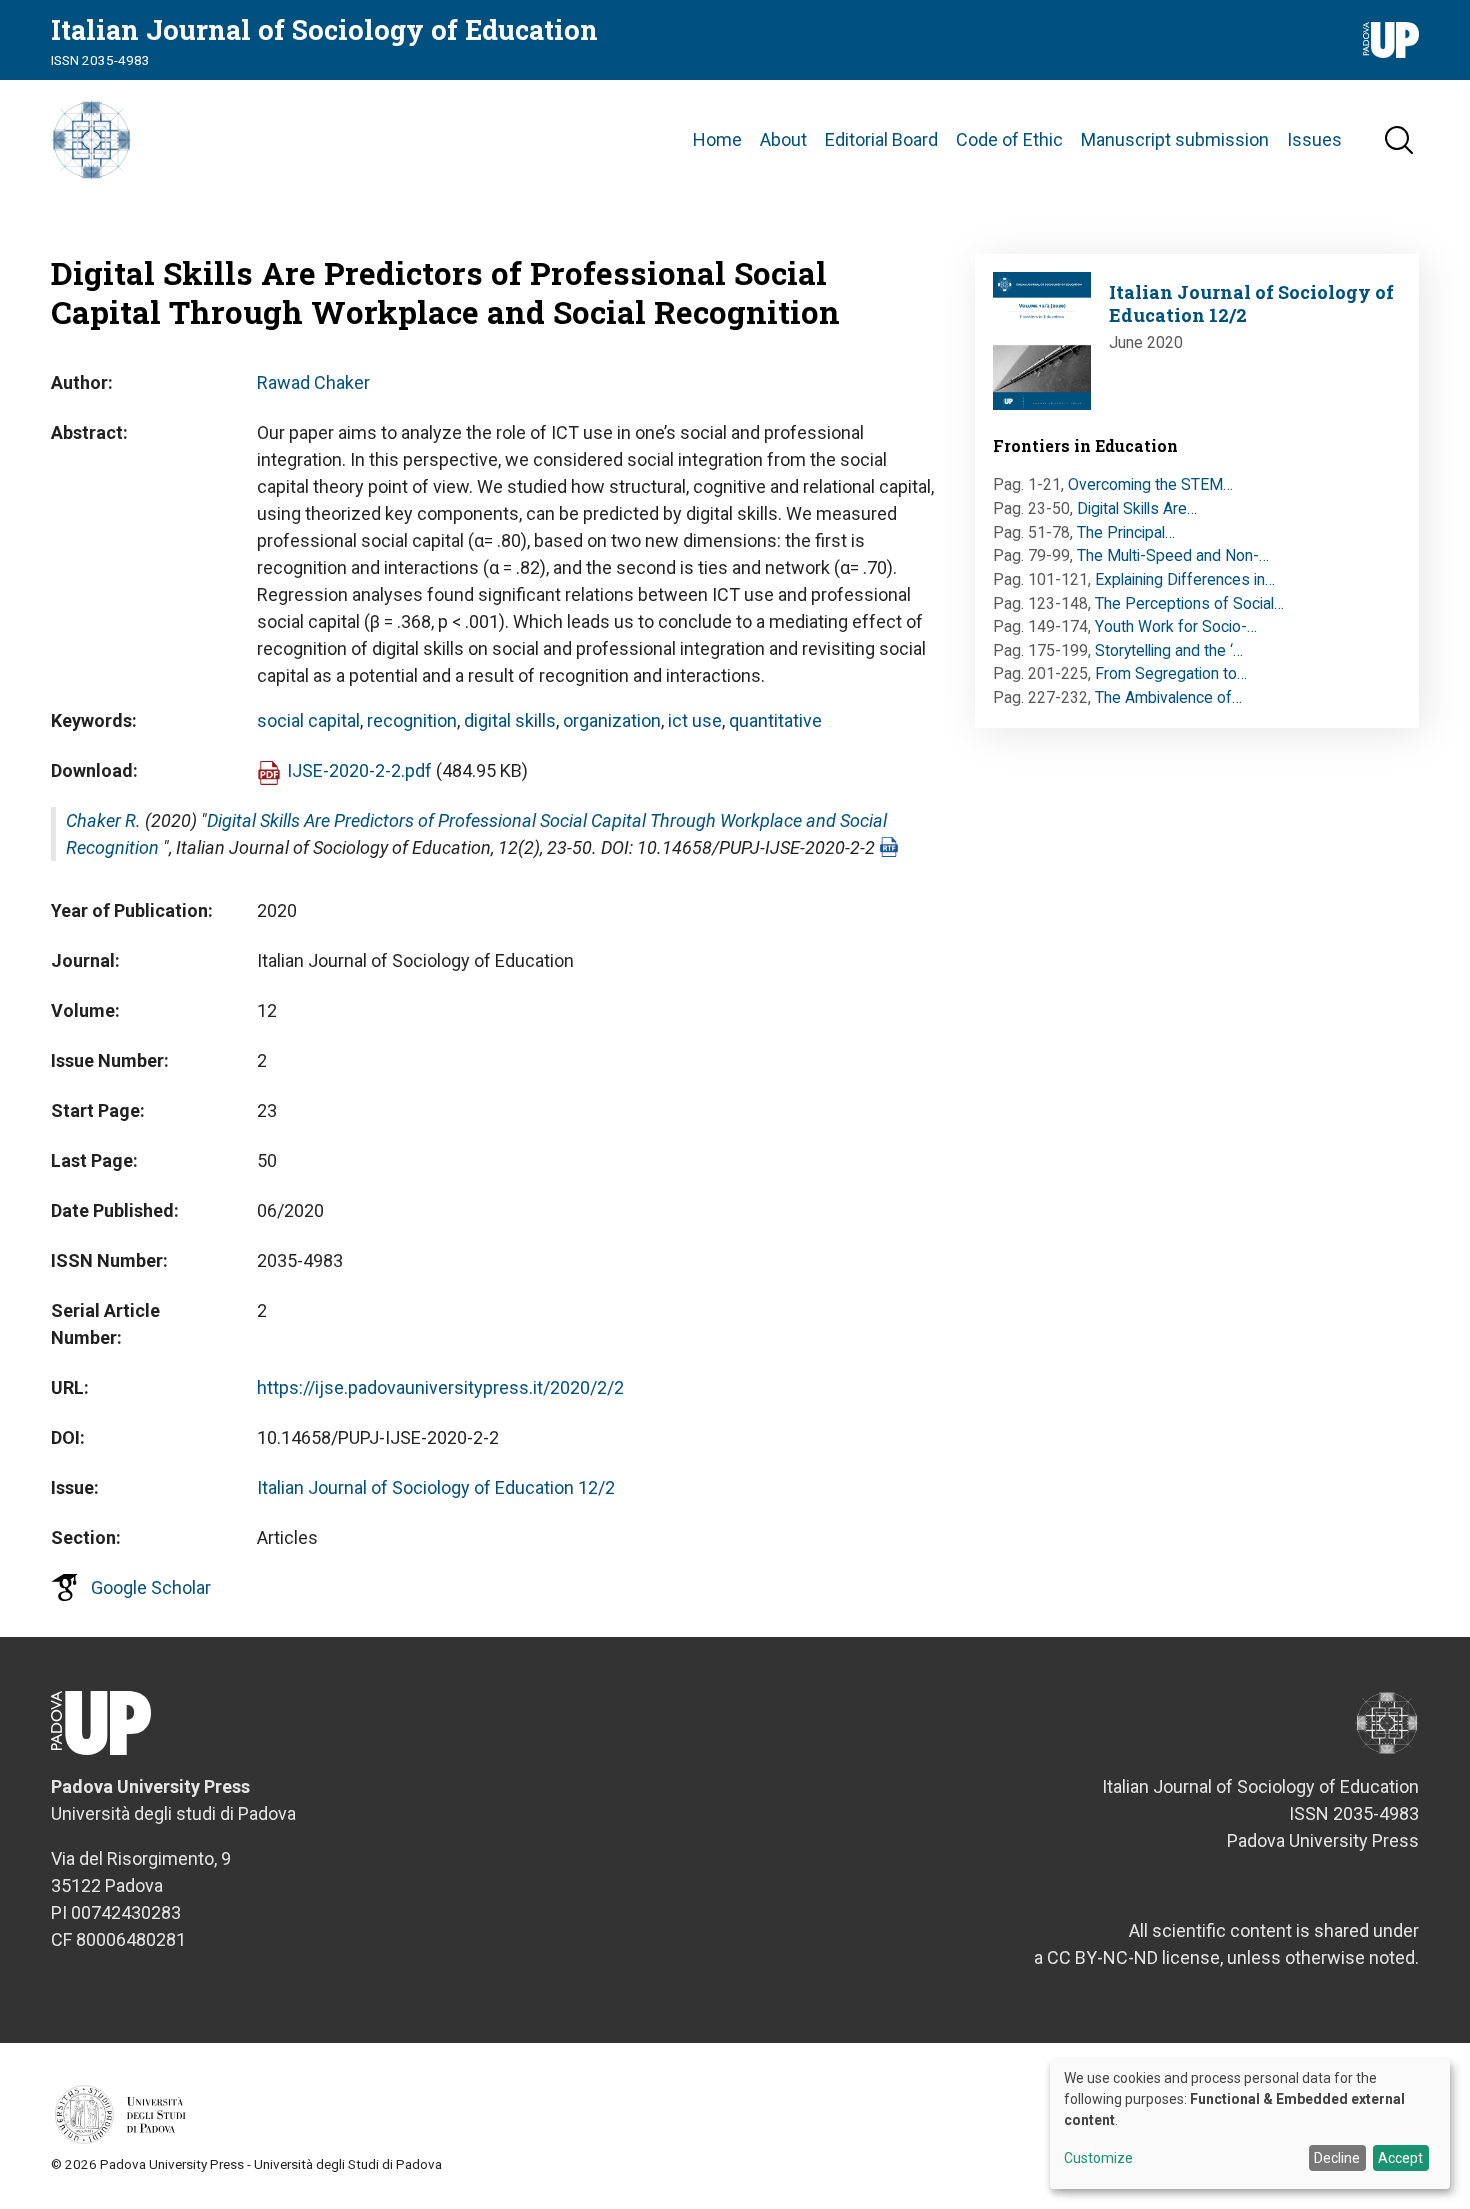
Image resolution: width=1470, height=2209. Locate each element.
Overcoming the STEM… (1150, 484)
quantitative (775, 720)
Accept (1400, 2158)
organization (612, 720)
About (783, 139)
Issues (1314, 139)
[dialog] (1250, 2124)
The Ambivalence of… (1168, 697)
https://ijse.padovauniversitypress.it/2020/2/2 (440, 1387)
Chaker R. (103, 820)
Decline (1337, 2158)
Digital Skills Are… (1137, 508)
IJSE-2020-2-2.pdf (359, 770)
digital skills (510, 720)
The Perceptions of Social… (1189, 603)
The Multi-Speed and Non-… (1173, 555)
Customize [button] (1098, 2158)
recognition (412, 720)
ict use (695, 720)
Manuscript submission (1175, 139)
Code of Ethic (1009, 139)
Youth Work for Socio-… (1176, 626)
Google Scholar (151, 1587)
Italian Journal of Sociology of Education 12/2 (436, 1487)
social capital (308, 720)
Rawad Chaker (313, 382)
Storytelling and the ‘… (1169, 650)
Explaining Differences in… (1185, 579)
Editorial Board (881, 139)
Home (717, 139)
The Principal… (1126, 532)
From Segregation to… (1171, 673)
